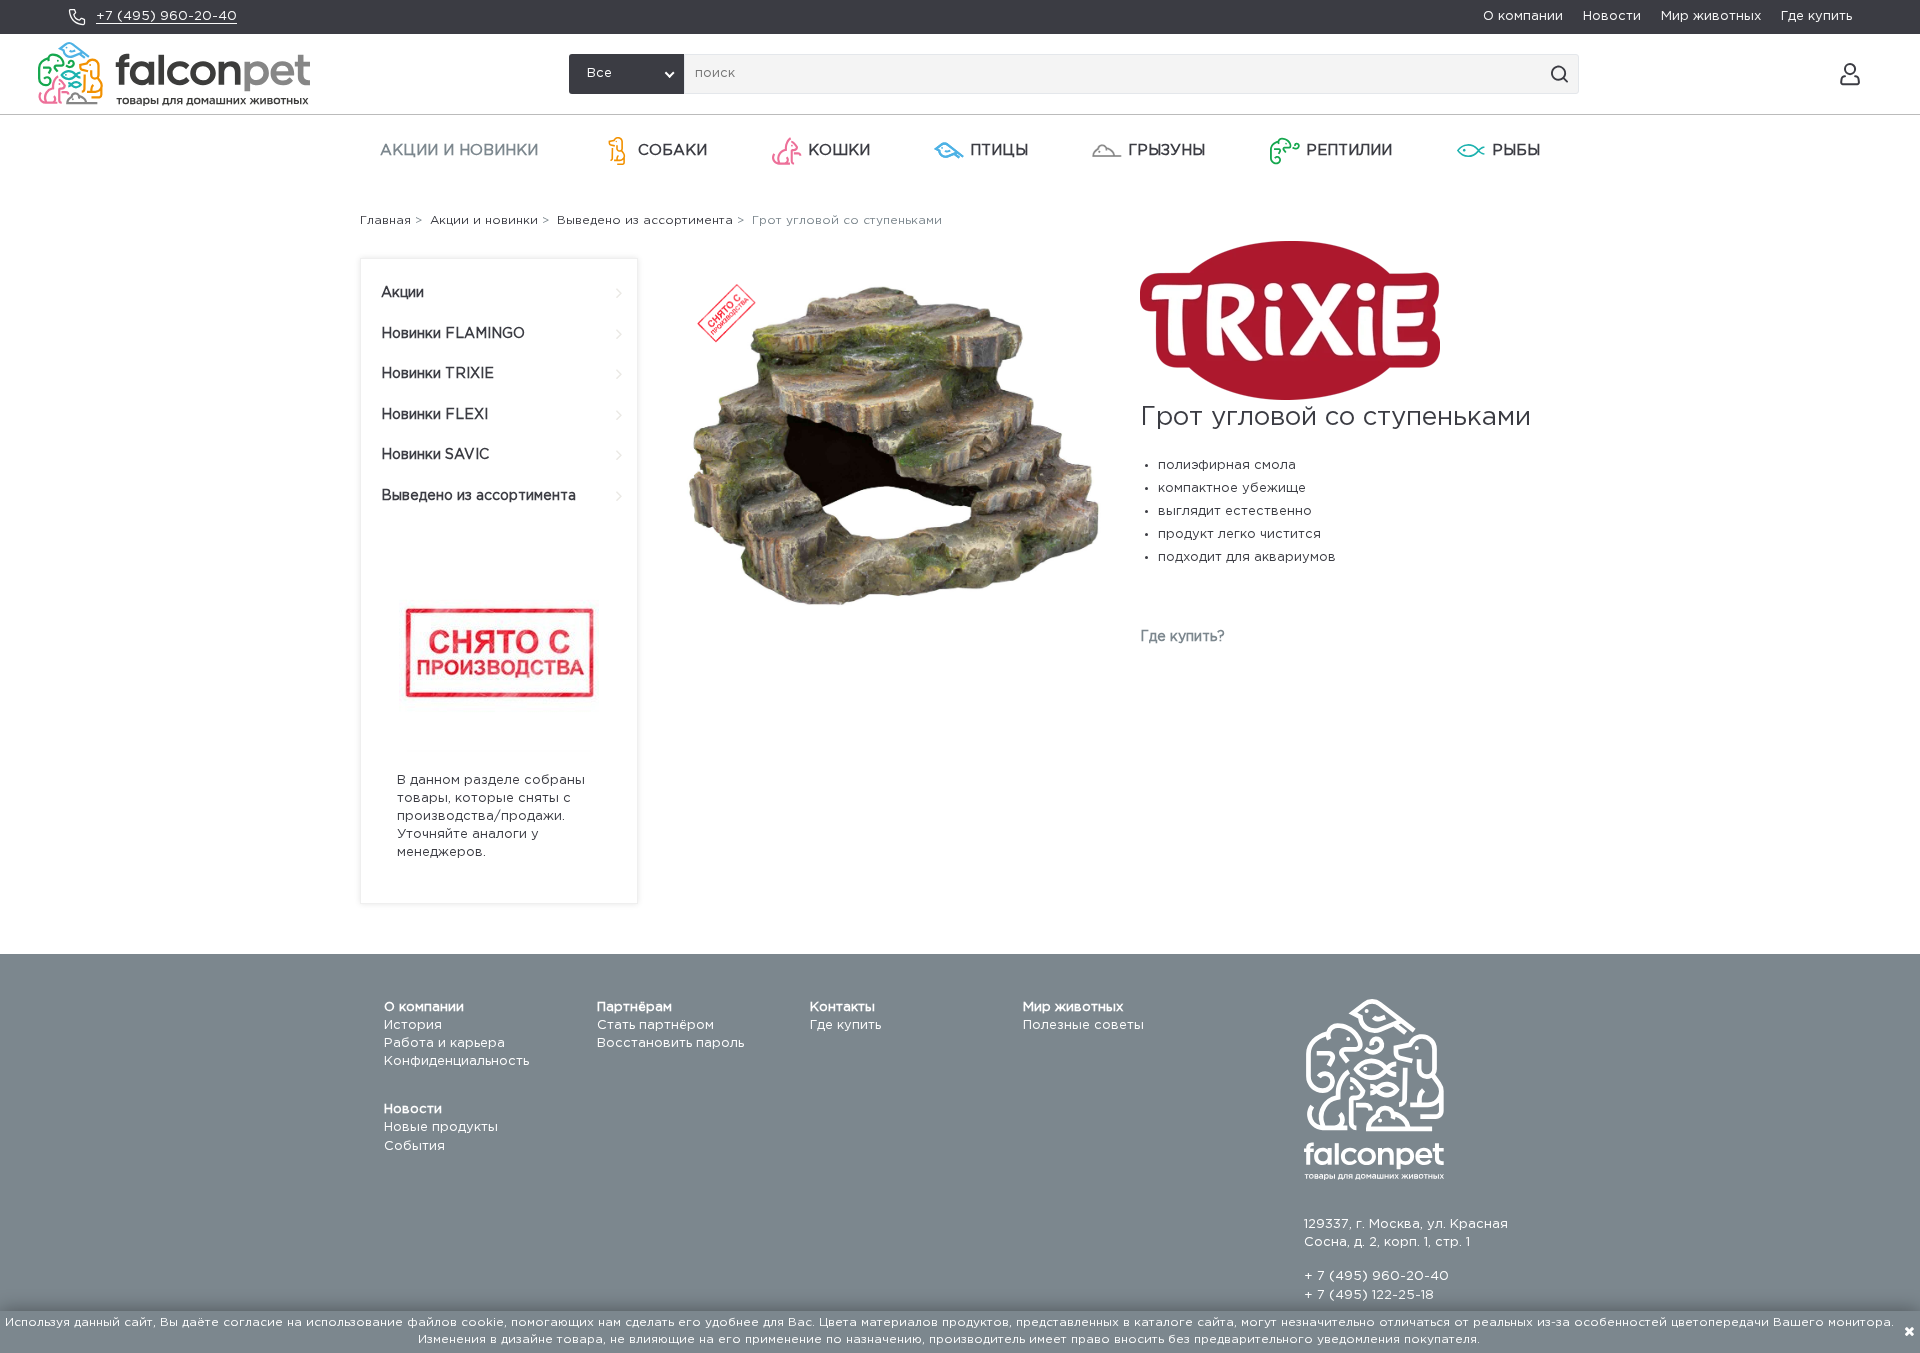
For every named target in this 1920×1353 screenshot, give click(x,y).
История (413, 1025)
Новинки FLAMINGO (453, 334)
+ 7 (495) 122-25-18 (1369, 1295)
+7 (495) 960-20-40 (166, 16)
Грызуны (1166, 150)
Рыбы (1516, 150)
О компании (1523, 16)
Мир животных (1711, 16)
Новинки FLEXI (434, 415)
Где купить (1816, 16)
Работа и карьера (444, 1043)
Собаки (672, 150)
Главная (385, 220)
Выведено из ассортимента (478, 496)
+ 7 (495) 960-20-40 (1376, 1276)
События (414, 1146)
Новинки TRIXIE (437, 374)
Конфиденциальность (456, 1061)
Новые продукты (441, 1127)
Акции (402, 293)
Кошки (839, 150)
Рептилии (1349, 150)
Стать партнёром (655, 1025)
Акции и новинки (459, 150)
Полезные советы (1083, 1025)
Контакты (842, 1007)
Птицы (999, 150)
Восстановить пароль (670, 1043)
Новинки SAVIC (435, 455)
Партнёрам (634, 1007)
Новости (1612, 16)
